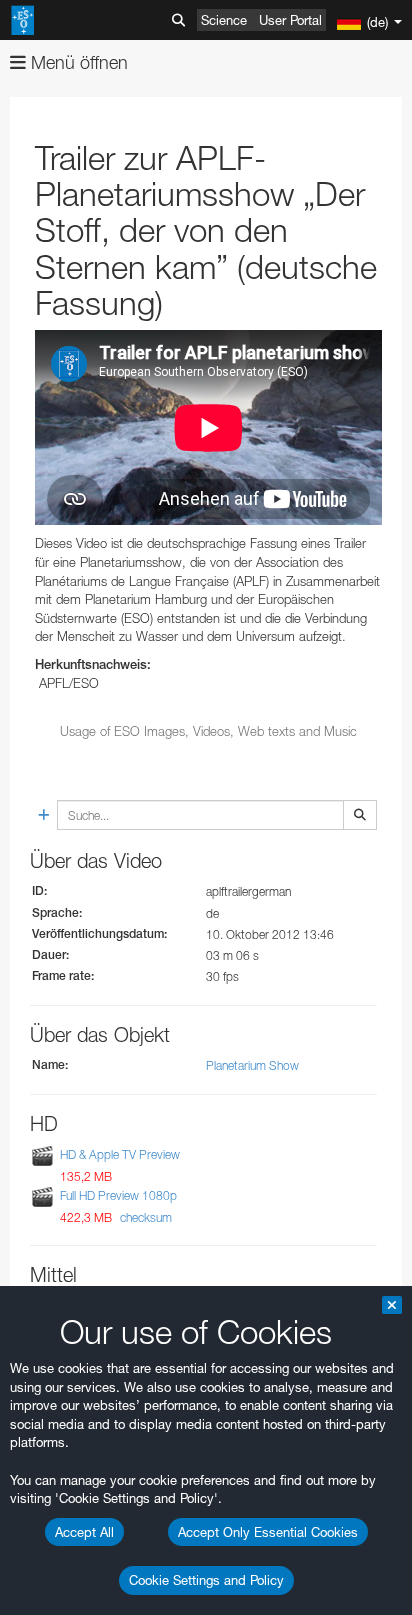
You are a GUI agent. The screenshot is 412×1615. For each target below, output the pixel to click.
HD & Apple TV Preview (120, 1154)
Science (224, 20)
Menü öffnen (77, 62)
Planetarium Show (252, 1065)
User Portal (290, 20)
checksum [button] (144, 1217)
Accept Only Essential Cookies (268, 1532)
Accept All (84, 1532)
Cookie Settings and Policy (206, 1580)
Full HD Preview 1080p (118, 1196)
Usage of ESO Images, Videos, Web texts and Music (208, 731)
